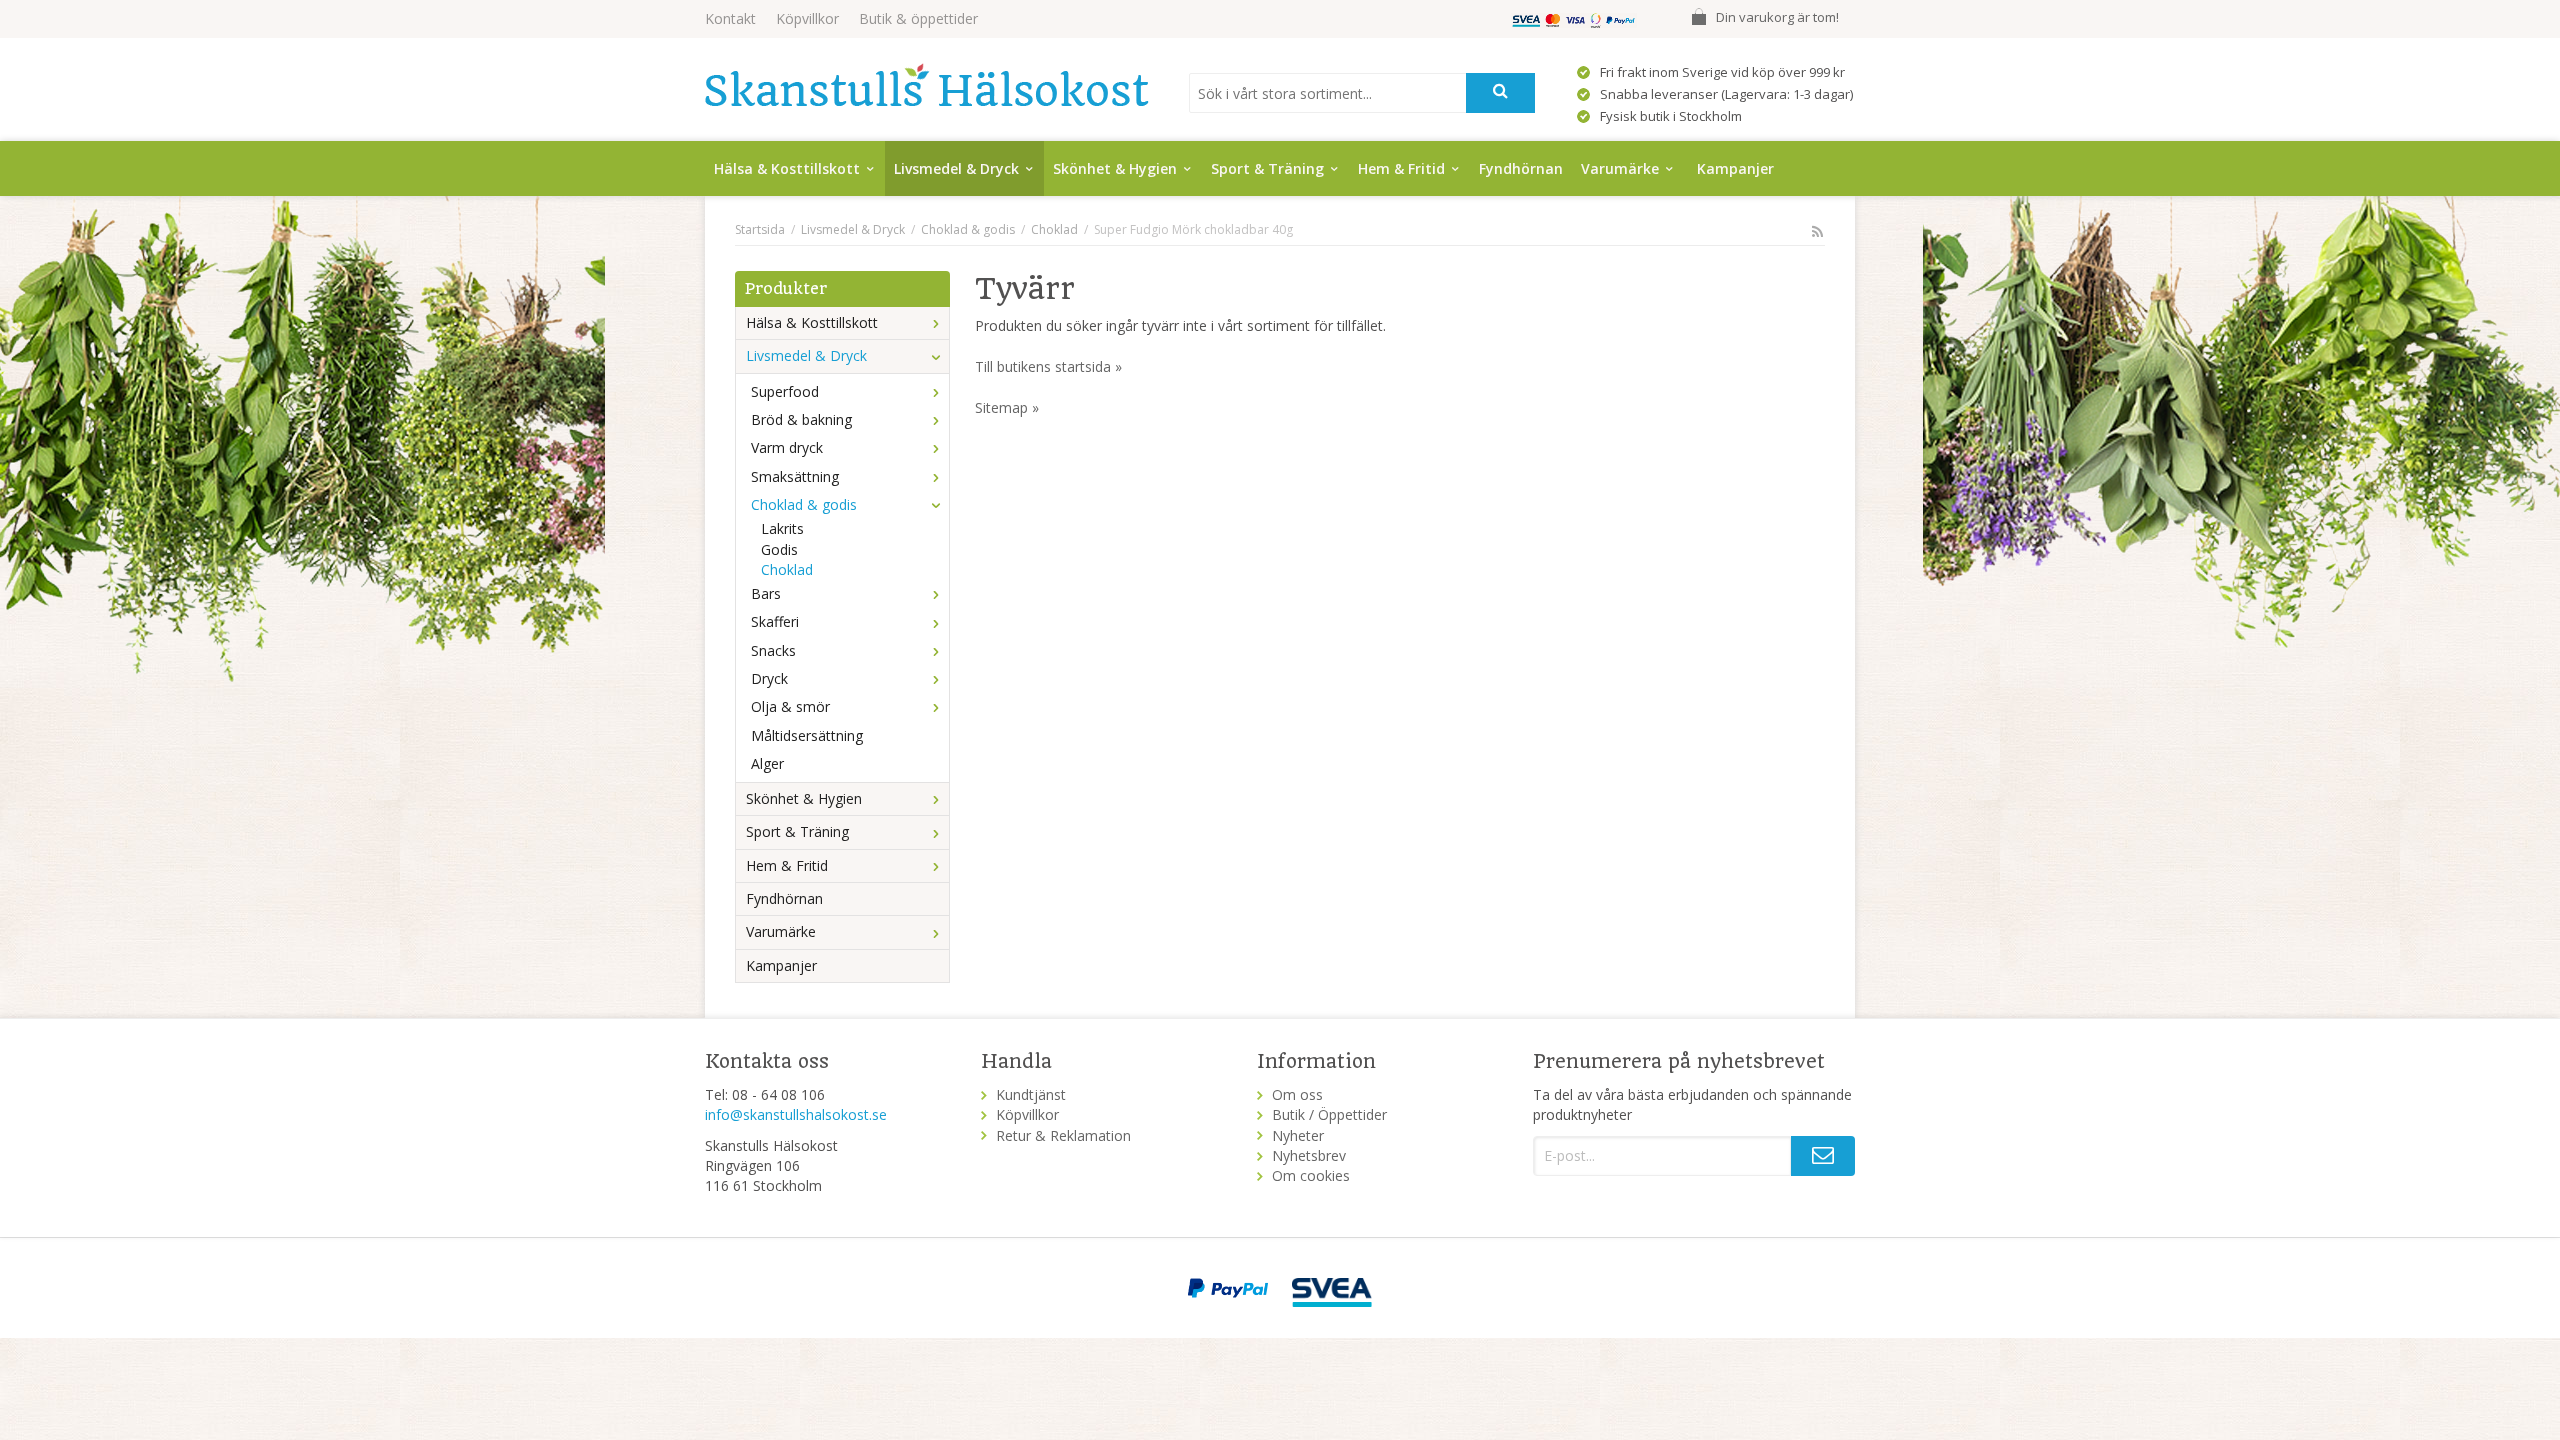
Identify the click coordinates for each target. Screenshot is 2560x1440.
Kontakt (730, 18)
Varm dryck (787, 447)
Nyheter (1298, 1135)
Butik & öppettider (918, 18)
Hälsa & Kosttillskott (787, 168)
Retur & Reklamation (1063, 1135)
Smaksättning (795, 476)
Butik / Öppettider (1329, 1114)
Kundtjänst (1031, 1094)
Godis (779, 549)
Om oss (1297, 1094)
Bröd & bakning (801, 419)
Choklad (787, 569)
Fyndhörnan (1521, 168)
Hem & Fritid (1401, 168)
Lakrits (782, 528)
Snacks (773, 650)
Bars (766, 593)
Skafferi (775, 621)
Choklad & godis (804, 504)
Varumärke (1620, 168)
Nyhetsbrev (1309, 1155)
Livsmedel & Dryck (956, 168)
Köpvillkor (807, 18)
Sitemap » (1007, 407)
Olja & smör (790, 706)
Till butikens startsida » (1048, 366)
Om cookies (1311, 1175)
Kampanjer (1735, 168)
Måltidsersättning (807, 735)
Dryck (769, 678)
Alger (767, 763)
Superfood (785, 391)
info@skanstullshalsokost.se (796, 1114)
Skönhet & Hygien (1115, 168)
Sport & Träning (1267, 168)
